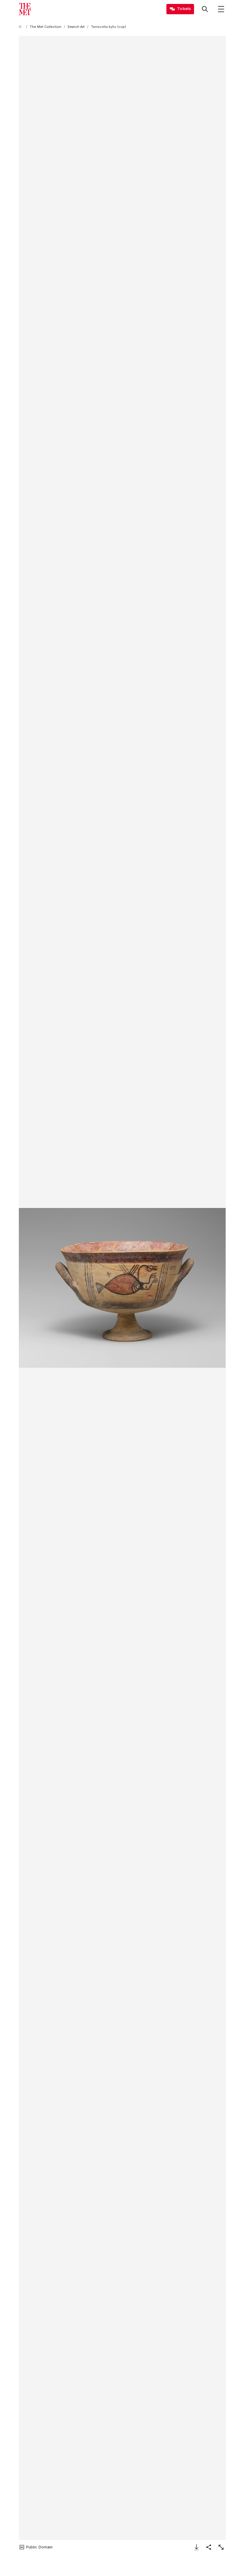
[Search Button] (205, 9)
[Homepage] (25, 9)
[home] (21, 27)
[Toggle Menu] (221, 9)
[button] (122, 1288)
